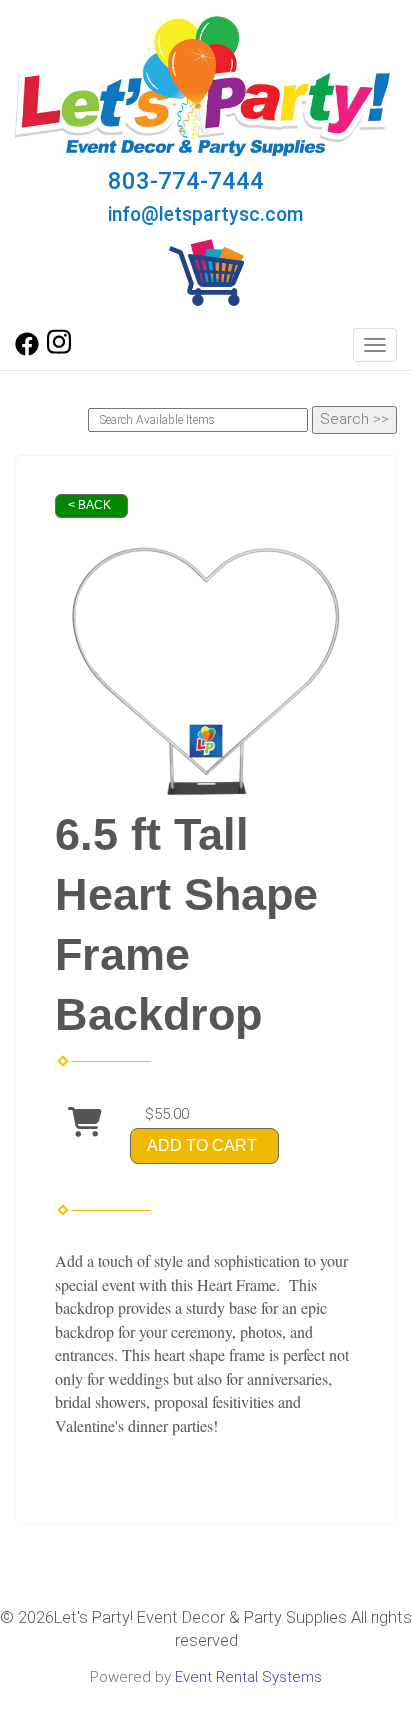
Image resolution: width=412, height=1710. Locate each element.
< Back (89, 505)
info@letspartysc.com (206, 214)
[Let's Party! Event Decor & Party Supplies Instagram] (59, 351)
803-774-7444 (186, 181)
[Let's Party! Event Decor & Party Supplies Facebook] (27, 351)
